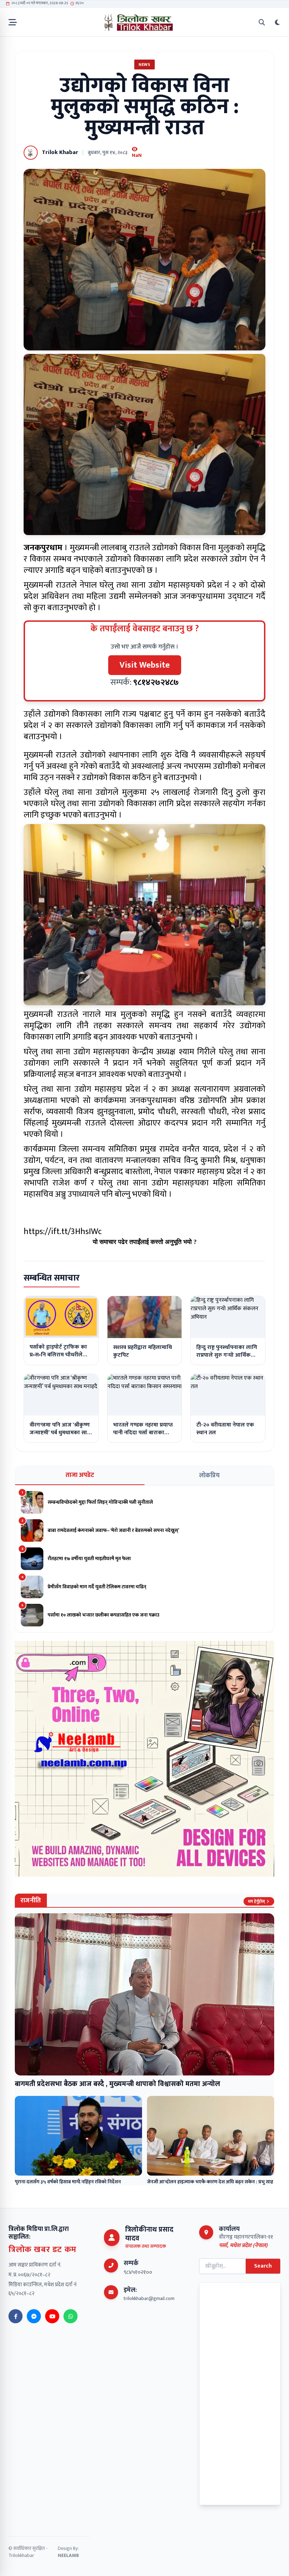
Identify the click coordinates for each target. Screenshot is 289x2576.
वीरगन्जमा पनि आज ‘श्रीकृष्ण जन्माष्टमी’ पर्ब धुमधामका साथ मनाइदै (60, 1433)
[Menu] (13, 22)
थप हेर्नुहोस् (256, 1901)
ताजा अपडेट (80, 1475)
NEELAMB (68, 2555)
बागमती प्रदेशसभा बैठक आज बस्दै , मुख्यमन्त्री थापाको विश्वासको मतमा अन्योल (118, 2084)
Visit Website (145, 665)
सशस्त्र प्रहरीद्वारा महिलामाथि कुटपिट (143, 1351)
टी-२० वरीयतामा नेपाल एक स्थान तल (225, 1429)
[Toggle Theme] (277, 22)
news (144, 65)
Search (263, 2266)
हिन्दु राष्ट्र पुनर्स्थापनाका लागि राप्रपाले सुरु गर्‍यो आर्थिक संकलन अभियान (227, 1355)
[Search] (262, 22)
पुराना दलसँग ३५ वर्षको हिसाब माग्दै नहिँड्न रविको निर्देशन (68, 2182)
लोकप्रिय (209, 1476)
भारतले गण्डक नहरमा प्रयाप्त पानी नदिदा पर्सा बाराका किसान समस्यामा (143, 1433)
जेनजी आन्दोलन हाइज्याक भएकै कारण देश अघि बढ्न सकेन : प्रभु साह (210, 2182)
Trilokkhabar (21, 2555)
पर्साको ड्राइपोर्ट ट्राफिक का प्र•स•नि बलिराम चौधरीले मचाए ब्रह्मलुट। (58, 1355)
